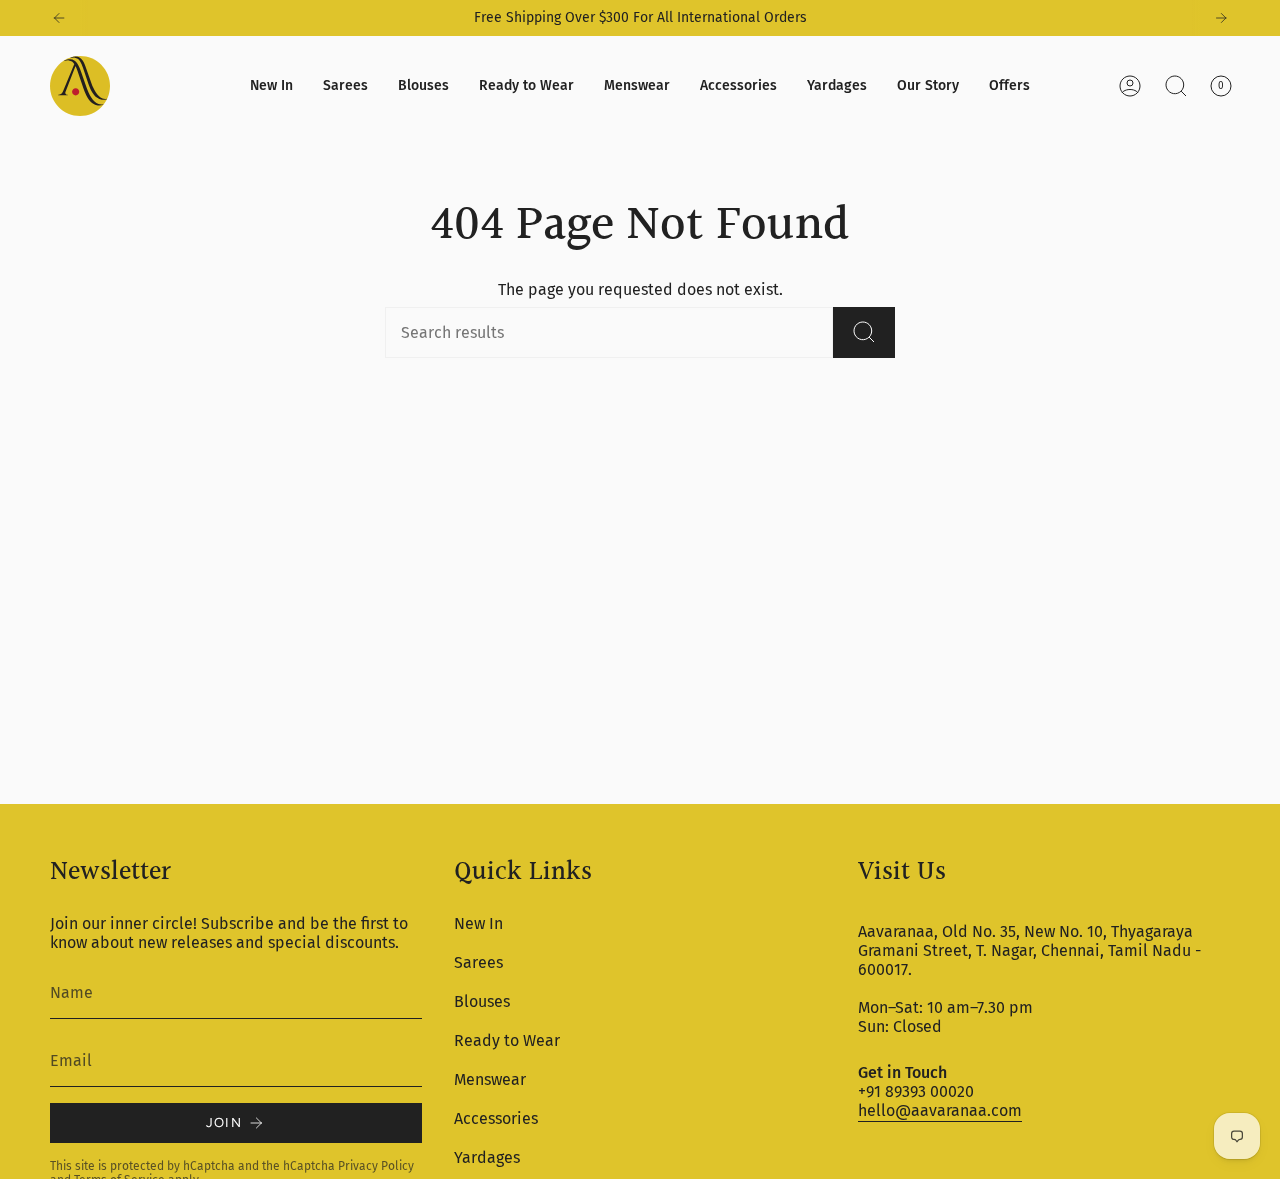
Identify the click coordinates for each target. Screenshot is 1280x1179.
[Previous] (59, 18)
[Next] (1221, 18)
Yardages (487, 1157)
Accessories (496, 1118)
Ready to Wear (507, 1040)
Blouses (482, 1001)
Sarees (478, 962)
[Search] (864, 332)
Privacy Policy (376, 1166)
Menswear (490, 1079)
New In (478, 923)
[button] (345, 86)
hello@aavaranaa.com (940, 1110)
